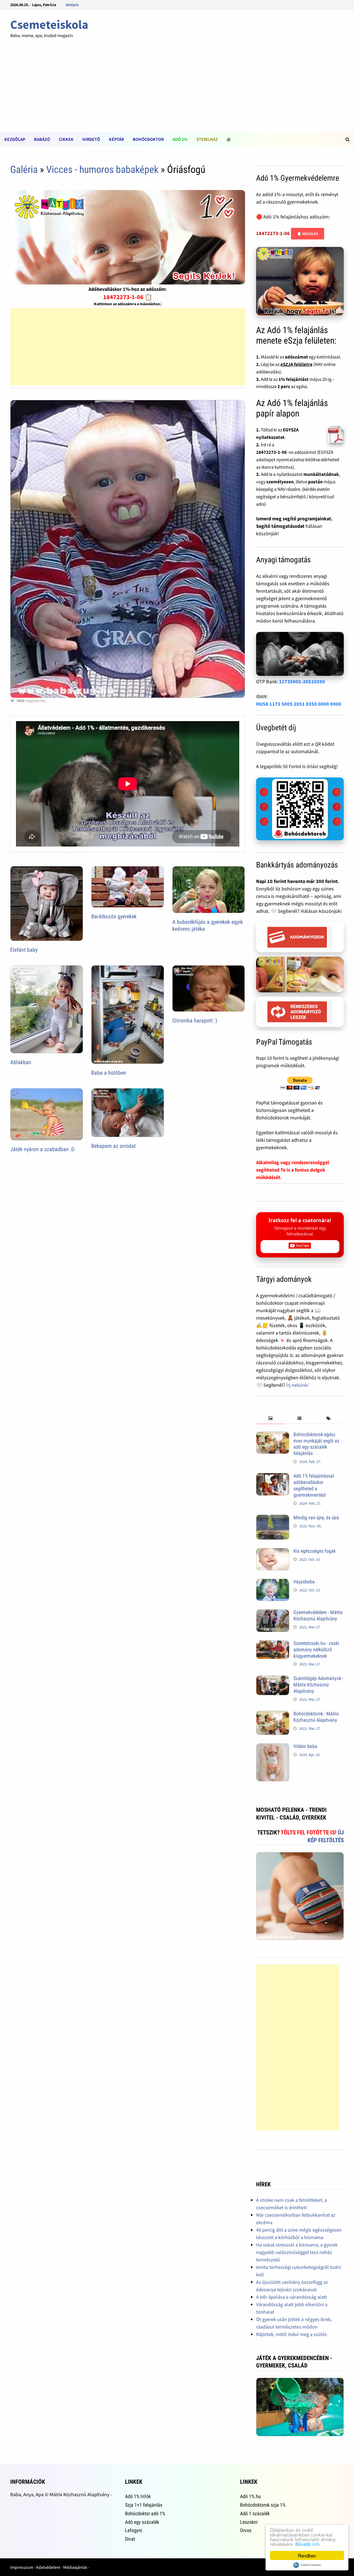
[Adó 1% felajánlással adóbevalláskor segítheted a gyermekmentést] (273, 1477)
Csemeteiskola (49, 24)
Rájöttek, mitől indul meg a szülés (291, 2334)
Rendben (307, 2555)
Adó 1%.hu (250, 2496)
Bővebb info (308, 2544)
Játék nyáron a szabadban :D (42, 1149)
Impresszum (22, 2567)
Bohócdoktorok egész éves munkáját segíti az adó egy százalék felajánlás (316, 1444)
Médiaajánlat (75, 2567)
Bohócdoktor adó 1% (145, 2513)
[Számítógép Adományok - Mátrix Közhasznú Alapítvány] (273, 1679)
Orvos (246, 2530)
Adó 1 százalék (255, 2513)
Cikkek (66, 139)
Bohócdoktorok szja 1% (263, 2505)
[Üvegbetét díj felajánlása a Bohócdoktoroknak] (300, 809)
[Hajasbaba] (273, 1582)
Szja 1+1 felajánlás (144, 2505)
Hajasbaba (304, 1582)
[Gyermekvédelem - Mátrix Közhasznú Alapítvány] (273, 1613)
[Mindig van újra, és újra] (273, 1518)
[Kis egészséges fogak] (273, 1552)
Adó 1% (180, 139)
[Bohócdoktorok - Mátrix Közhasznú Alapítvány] (273, 1714)
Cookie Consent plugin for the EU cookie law (307, 2565)
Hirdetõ (91, 139)
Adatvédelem (48, 2567)
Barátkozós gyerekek (114, 916)
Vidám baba (305, 1746)
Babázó (42, 139)
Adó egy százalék (142, 2522)
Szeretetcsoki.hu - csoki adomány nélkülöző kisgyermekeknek (316, 1650)
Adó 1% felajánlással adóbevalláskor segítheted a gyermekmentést (314, 1485)
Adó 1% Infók (138, 2496)
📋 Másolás (308, 234)
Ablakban (21, 1062)
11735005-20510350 (302, 681)
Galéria (24, 170)
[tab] (271, 1419)
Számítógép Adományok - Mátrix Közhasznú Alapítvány (318, 1685)
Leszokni (249, 2522)
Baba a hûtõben (109, 1073)
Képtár (116, 139)
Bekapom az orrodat (114, 1146)
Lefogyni (134, 2530)
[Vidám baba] (273, 1747)
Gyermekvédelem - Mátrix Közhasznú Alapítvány (318, 1615)
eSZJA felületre (296, 364)
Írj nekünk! (297, 1385)
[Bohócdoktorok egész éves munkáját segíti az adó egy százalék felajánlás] (273, 1435)
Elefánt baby (24, 950)
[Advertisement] (177, 91)
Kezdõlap (15, 139)
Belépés (72, 5)
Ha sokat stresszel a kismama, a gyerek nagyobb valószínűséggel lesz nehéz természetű (297, 2252)
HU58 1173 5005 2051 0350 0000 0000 (299, 704)
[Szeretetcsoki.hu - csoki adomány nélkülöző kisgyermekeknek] (273, 1644)
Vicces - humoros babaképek (102, 170)
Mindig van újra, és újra (316, 1518)
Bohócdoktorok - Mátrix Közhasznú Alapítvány (316, 1717)
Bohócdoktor (148, 139)
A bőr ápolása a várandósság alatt (291, 2297)
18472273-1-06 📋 (128, 297)
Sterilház (207, 139)
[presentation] (271, 1419)
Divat (130, 2539)
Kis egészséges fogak (315, 1551)
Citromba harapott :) (195, 1021)
